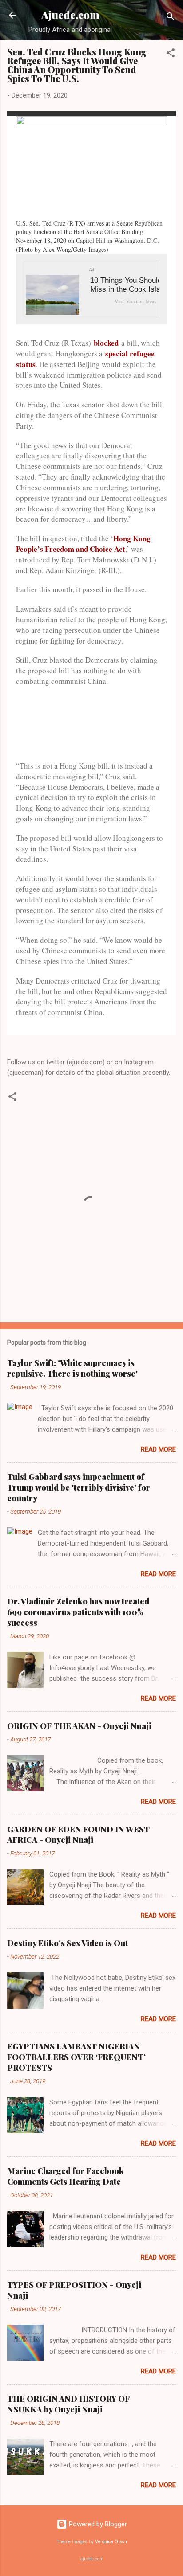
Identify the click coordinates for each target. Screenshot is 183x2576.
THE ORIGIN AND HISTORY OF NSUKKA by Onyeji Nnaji (68, 2404)
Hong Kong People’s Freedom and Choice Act (83, 544)
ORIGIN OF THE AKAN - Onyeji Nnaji (79, 1726)
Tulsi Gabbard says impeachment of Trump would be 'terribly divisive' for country (79, 1487)
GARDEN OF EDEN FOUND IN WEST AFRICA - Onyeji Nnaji (78, 1834)
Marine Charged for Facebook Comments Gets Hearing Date (66, 2176)
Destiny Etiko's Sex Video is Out (68, 1943)
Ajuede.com (70, 15)
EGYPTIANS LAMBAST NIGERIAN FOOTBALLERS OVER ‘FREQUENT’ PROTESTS (76, 2057)
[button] (171, 54)
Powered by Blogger (97, 2524)
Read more (158, 1449)
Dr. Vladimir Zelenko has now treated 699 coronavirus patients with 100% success (78, 1612)
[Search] (171, 18)
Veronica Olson (111, 2542)
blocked (106, 343)
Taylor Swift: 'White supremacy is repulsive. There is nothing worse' (72, 1368)
